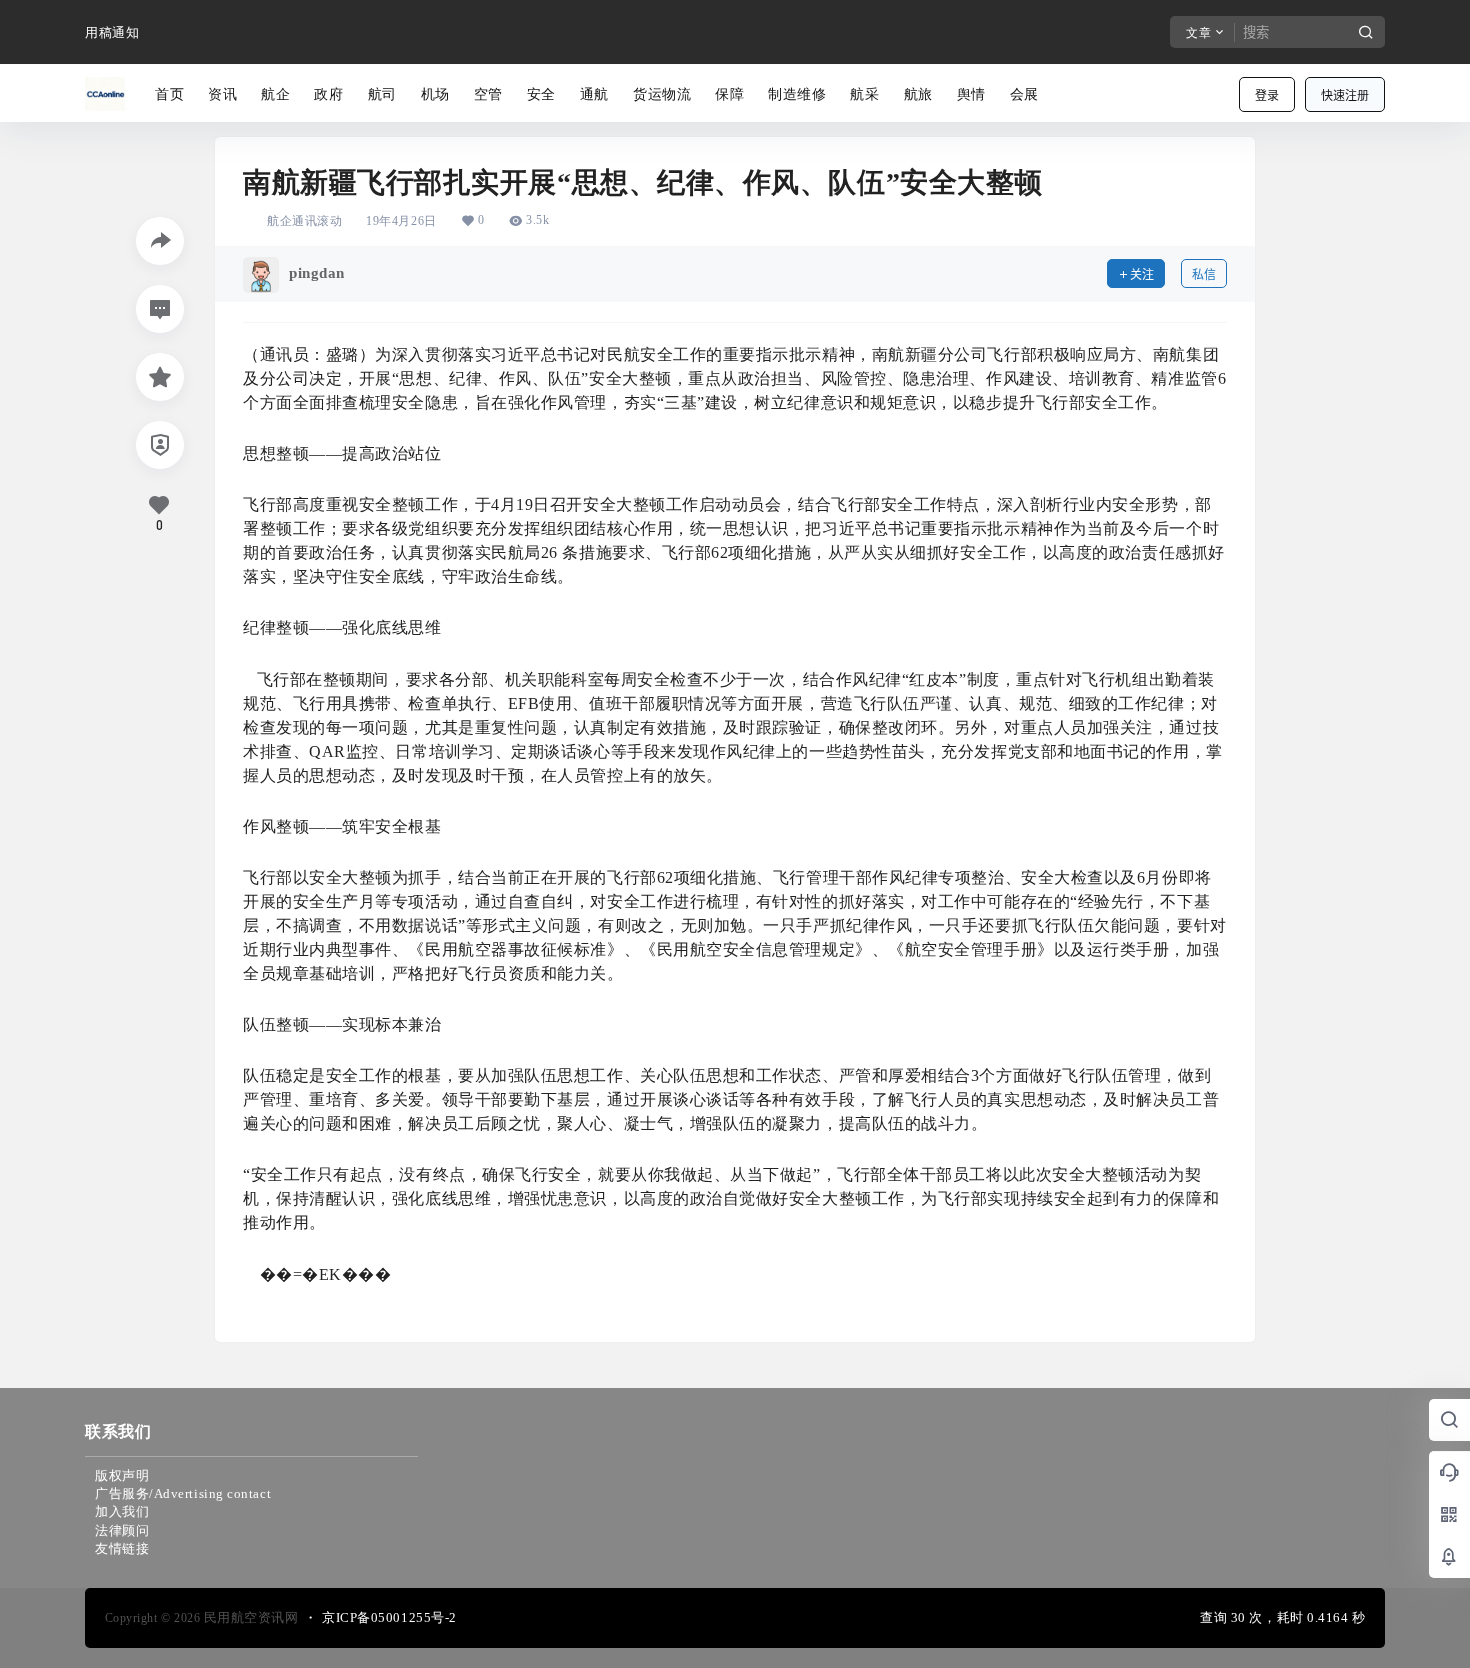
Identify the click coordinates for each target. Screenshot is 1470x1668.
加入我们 (122, 1511)
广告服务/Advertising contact (183, 1493)
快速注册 (1345, 95)
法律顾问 (122, 1530)
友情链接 (122, 1548)
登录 (1267, 95)
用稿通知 (112, 32)
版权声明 (122, 1475)
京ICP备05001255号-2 (389, 1617)
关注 (1142, 274)
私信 (1204, 274)
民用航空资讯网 (249, 1617)
